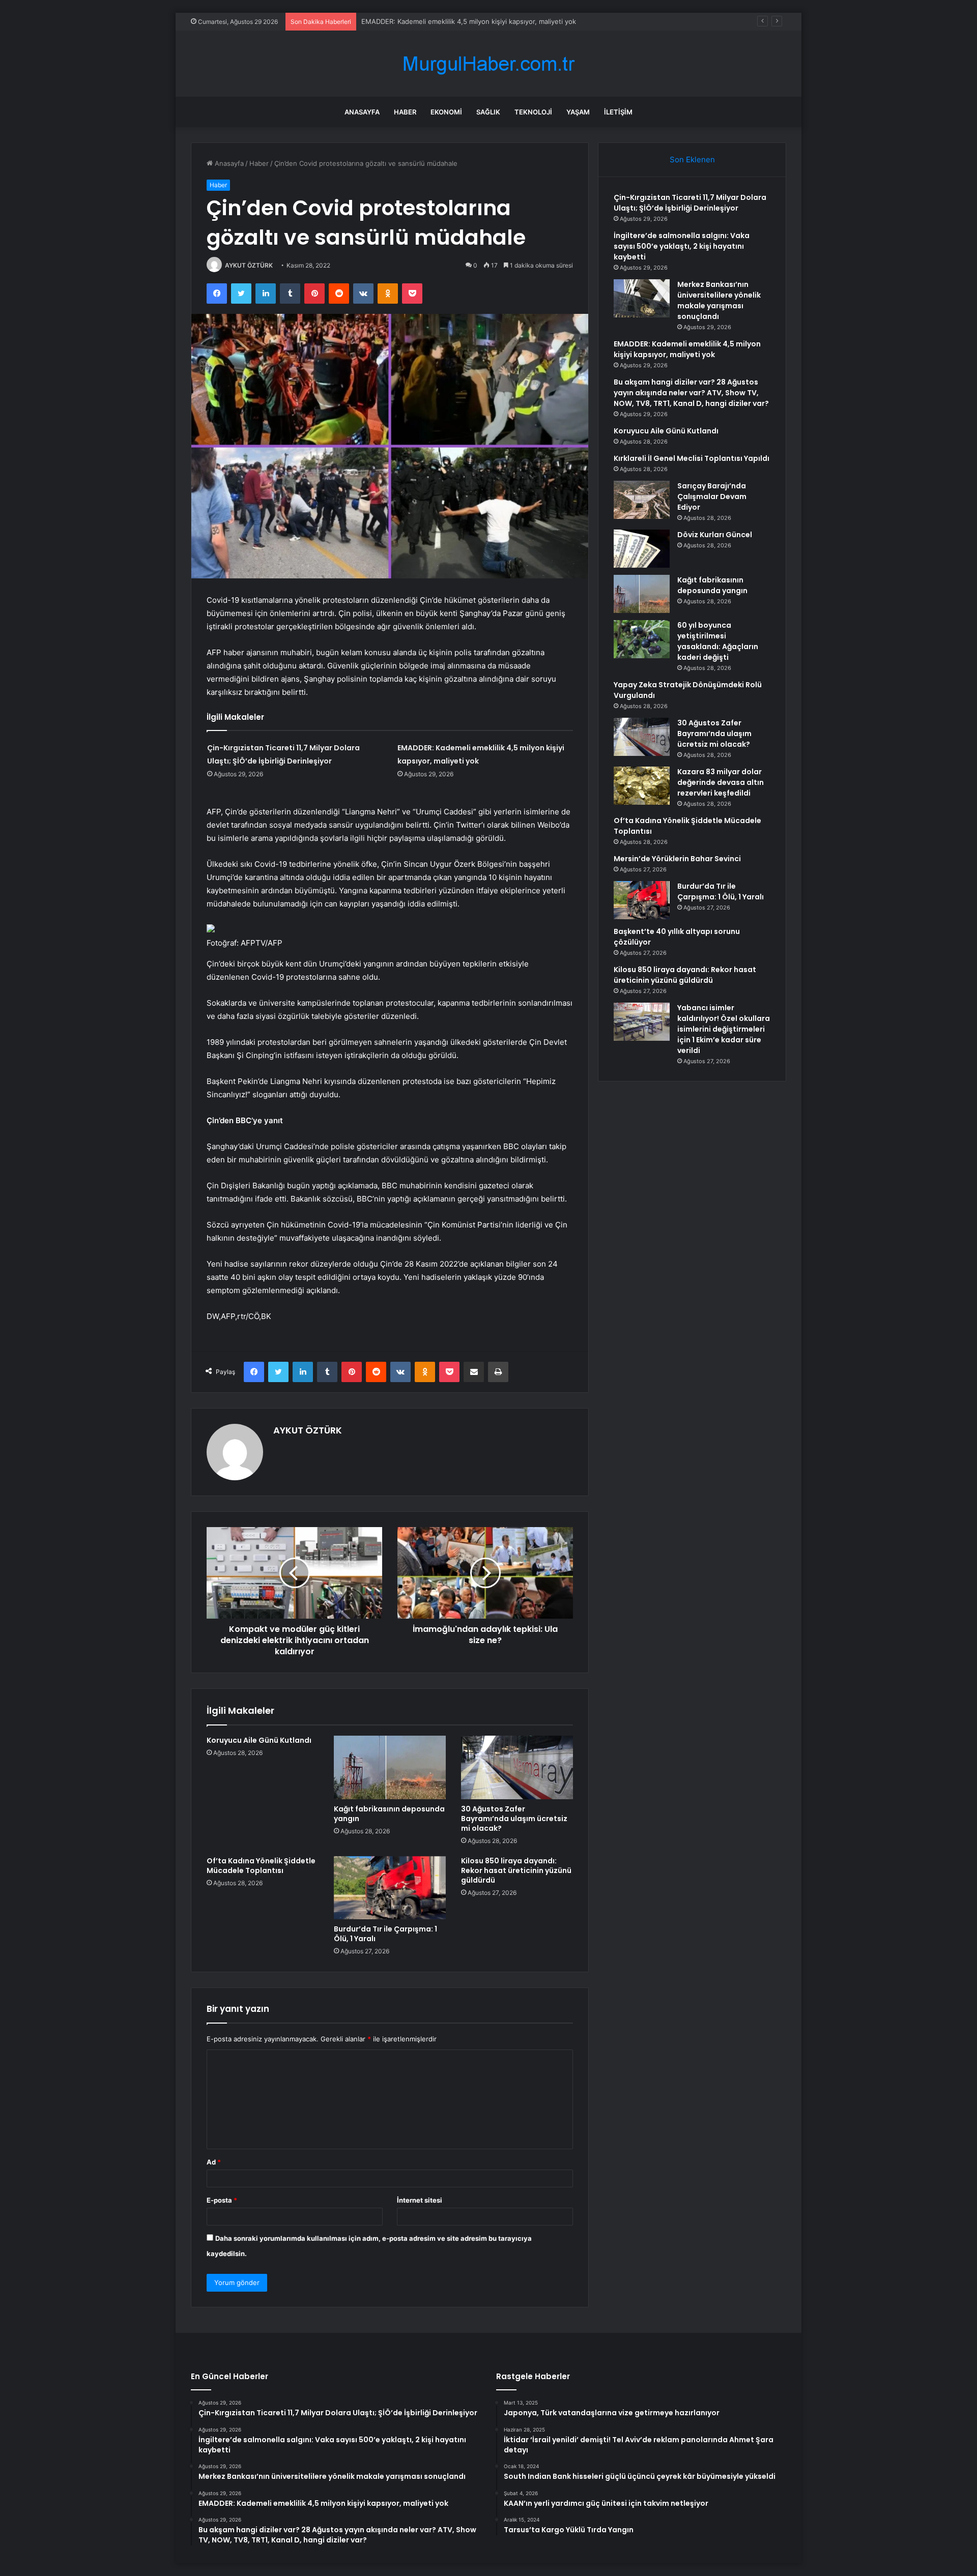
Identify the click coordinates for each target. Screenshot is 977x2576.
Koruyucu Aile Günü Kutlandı (259, 1740)
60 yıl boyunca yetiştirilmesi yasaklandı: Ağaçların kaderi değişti (718, 641)
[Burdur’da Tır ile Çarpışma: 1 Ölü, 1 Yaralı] (390, 1888)
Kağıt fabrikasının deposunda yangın (389, 1814)
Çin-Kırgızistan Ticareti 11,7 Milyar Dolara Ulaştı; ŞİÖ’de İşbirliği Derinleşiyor (690, 203)
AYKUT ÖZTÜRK (249, 265)
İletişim (618, 112)
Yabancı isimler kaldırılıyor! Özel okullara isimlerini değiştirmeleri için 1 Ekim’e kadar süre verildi (724, 1029)
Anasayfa (362, 112)
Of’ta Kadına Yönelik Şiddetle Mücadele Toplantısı (261, 1866)
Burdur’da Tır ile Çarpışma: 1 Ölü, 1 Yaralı (385, 1934)
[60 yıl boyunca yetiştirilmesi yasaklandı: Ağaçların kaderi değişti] (642, 639)
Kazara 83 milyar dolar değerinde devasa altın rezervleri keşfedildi (721, 782)
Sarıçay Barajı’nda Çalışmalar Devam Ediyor (712, 496)
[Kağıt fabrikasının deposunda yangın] (390, 1767)
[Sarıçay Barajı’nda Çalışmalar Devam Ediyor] (642, 500)
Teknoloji (533, 112)
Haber (405, 112)
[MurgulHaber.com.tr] (489, 64)
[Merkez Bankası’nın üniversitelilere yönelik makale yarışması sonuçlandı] (642, 298)
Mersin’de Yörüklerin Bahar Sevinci (677, 859)
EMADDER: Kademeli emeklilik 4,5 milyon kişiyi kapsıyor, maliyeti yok (687, 349)
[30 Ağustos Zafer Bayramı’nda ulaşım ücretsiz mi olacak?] (517, 1767)
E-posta (222, 2200)
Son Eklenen (692, 159)
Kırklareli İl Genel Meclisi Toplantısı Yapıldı (692, 458)
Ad (214, 2162)
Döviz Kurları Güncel (715, 535)
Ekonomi (446, 112)
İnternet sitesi (420, 2200)
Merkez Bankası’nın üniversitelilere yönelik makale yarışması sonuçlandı (719, 300)
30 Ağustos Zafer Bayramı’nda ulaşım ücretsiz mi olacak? (514, 1819)
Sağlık (488, 112)
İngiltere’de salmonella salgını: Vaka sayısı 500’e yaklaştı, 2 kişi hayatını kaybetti (682, 246)
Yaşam (578, 112)
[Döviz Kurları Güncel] (642, 549)
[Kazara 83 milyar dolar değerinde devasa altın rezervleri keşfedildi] (642, 786)
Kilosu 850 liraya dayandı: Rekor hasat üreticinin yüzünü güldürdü (516, 1870)
